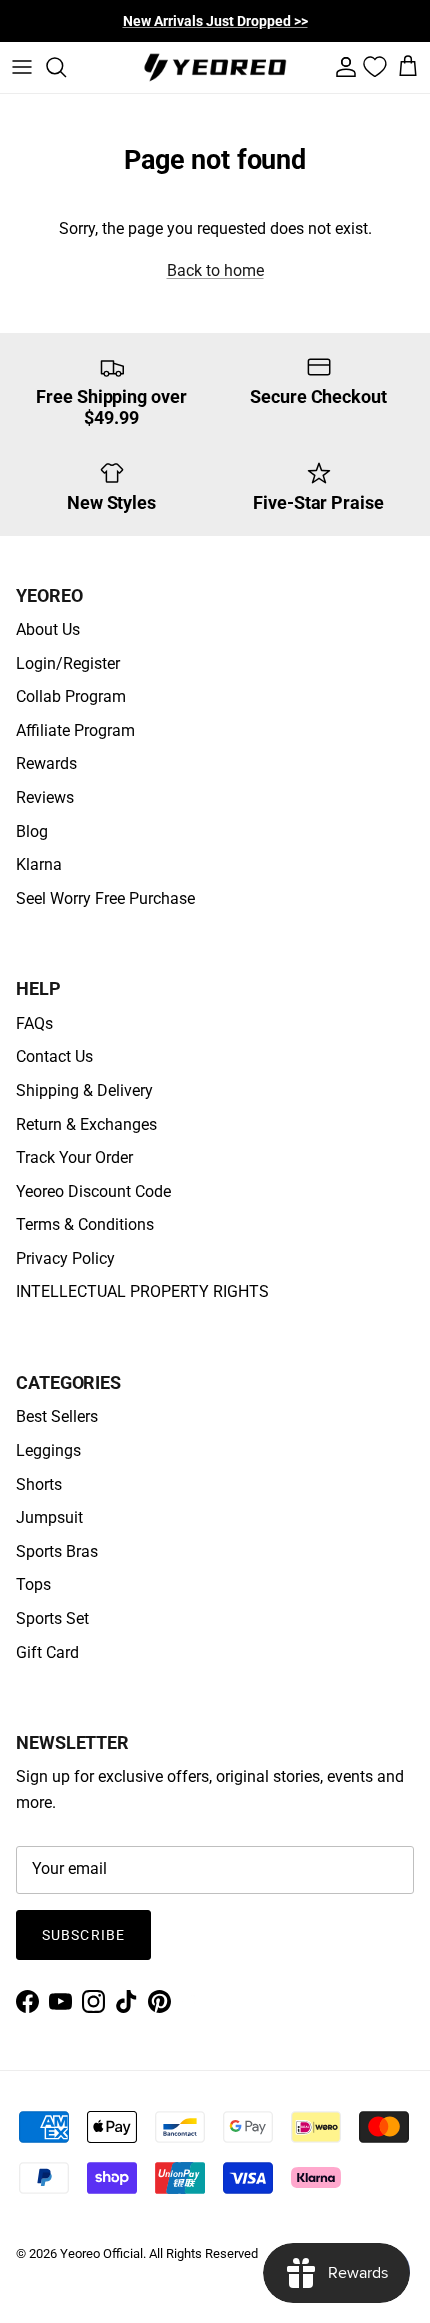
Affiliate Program (75, 730)
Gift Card (47, 1652)
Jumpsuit (49, 1517)
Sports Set (52, 1618)
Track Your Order (74, 1157)
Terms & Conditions (85, 1224)
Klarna (39, 864)
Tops (33, 1584)
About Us (48, 629)
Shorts (39, 1484)
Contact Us (54, 1056)
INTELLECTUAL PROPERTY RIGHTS (142, 1291)
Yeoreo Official (101, 2253)
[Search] (66, 67)
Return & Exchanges (86, 1124)
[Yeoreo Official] (215, 67)
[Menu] (22, 67)
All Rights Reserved (203, 2253)
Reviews (45, 797)
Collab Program (71, 696)
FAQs (34, 1023)
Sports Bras (57, 1551)
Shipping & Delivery (84, 1090)
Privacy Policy (65, 1258)
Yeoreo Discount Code (93, 1191)
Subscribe (83, 1935)
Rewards (46, 763)
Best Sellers (57, 1416)
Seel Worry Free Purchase (105, 898)
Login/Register (68, 663)
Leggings (48, 1450)
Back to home (215, 270)
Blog (32, 831)
